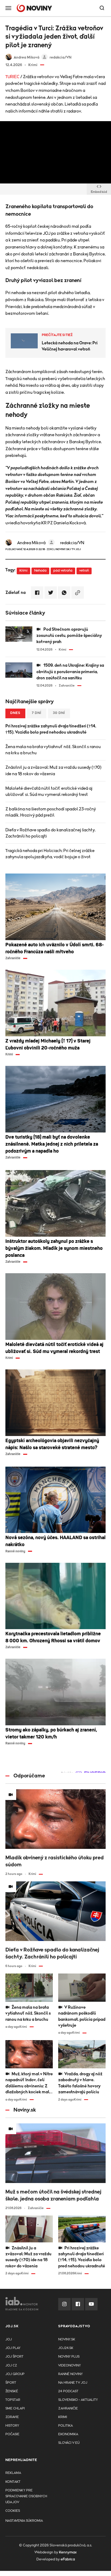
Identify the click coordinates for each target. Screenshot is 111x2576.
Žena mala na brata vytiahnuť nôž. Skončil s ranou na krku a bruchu (53, 750)
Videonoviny (70, 2366)
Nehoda (40, 571)
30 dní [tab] (59, 713)
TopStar (13, 2400)
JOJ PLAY (13, 2348)
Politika (65, 2426)
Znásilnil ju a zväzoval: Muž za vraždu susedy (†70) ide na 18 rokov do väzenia (53, 771)
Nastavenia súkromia (24, 2521)
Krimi (23, 571)
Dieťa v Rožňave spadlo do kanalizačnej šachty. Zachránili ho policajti (51, 833)
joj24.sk (66, 2348)
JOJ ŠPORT (14, 2357)
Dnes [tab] (15, 713)
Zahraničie (68, 2409)
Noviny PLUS (69, 2357)
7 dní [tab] (37, 713)
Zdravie (12, 2417)
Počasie (12, 2434)
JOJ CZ (11, 2366)
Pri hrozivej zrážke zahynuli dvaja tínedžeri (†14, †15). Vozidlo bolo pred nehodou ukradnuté (51, 729)
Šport (11, 2383)
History (12, 2426)
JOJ (9, 2339)
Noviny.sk (67, 2339)
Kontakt (13, 2482)
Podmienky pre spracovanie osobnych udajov (26, 2496)
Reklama (13, 2473)
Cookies (13, 2511)
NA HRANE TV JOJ (73, 2383)
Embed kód (99, 192)
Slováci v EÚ (69, 2443)
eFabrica (68, 2559)
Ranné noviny (70, 2374)
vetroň (84, 571)
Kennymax (68, 2552)
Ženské (12, 2391)
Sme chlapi (15, 2409)
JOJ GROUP (15, 2374)
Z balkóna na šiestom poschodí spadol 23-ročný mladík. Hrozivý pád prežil (51, 812)
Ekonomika (68, 2434)
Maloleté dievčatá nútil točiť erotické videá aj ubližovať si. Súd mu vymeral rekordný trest (49, 791)
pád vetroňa (63, 571)
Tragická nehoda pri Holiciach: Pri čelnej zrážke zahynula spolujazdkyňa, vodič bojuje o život (50, 854)
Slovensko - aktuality (78, 2400)
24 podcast (68, 2391)
